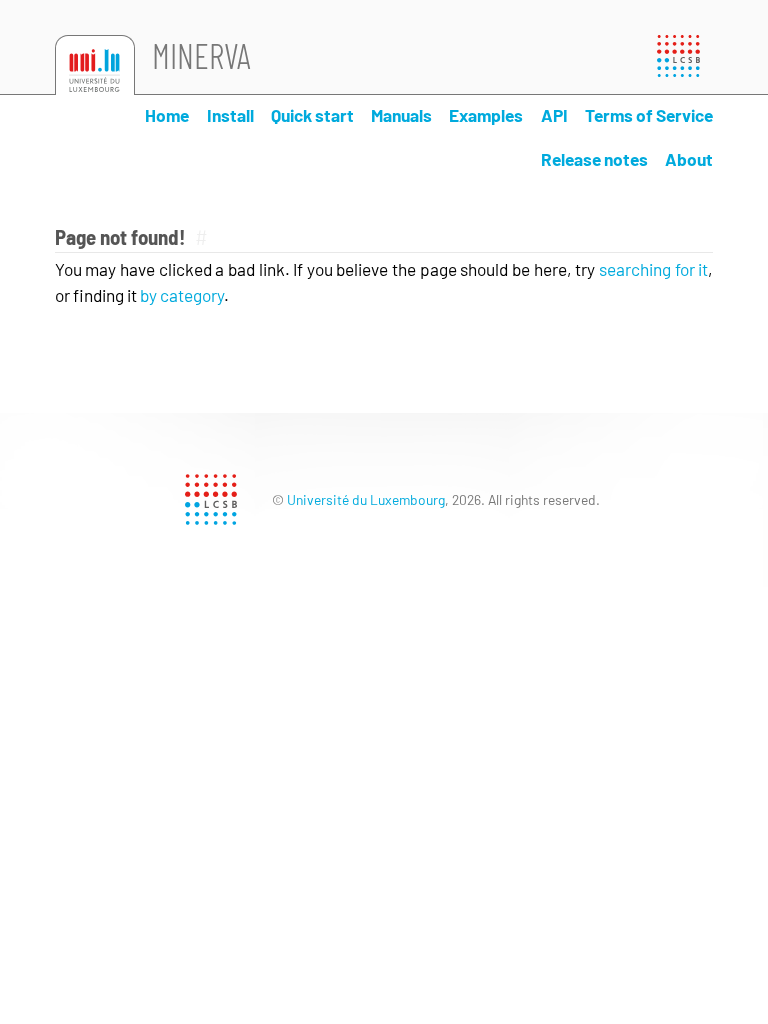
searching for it (653, 269)
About (689, 159)
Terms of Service (649, 115)
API (554, 115)
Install (230, 115)
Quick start (312, 115)
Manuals (401, 115)
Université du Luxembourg (366, 499)
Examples (486, 115)
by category (182, 295)
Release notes (594, 159)
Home (167, 115)
